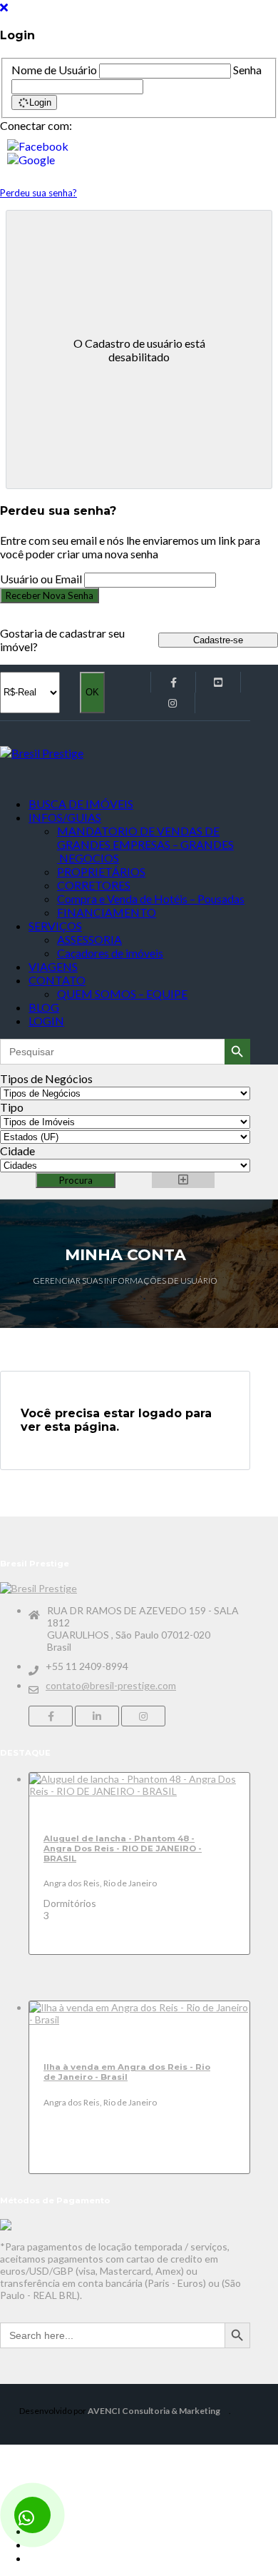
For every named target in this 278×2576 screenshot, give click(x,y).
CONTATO (57, 980)
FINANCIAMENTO (107, 912)
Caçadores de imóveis (110, 953)
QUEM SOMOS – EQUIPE (122, 993)
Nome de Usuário (54, 70)
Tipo (12, 1107)
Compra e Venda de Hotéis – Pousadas (151, 899)
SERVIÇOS (55, 926)
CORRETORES (94, 885)
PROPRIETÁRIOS (101, 871)
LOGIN (46, 1021)
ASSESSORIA (89, 939)
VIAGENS (53, 966)
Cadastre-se (218, 640)
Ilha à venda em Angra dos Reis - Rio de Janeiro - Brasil (127, 2072)
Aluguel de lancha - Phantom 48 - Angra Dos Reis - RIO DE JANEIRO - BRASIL (123, 1848)
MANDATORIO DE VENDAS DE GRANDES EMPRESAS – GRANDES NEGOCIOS (145, 844)
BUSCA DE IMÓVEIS (81, 804)
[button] (139, 146)
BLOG (44, 1007)
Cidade (17, 1151)
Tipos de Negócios (46, 1078)
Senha (247, 70)
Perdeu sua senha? (38, 193)
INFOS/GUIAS (65, 817)
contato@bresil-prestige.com (111, 1685)
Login (40, 102)
